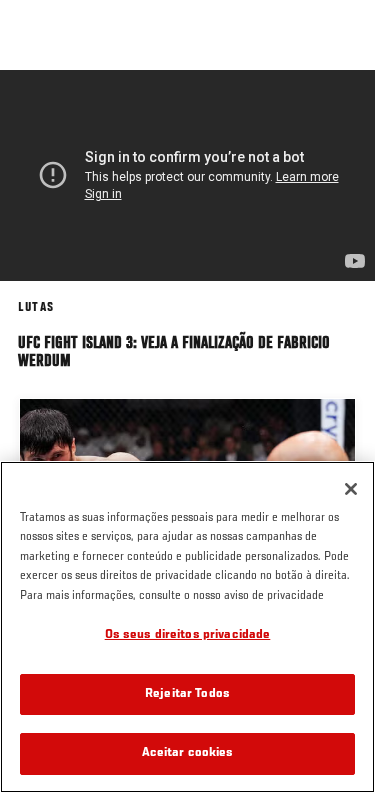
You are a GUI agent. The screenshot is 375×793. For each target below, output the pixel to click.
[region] (187, 627)
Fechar (339, 108)
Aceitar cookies (188, 753)
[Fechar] (351, 489)
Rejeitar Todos (187, 694)
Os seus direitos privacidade (188, 635)
